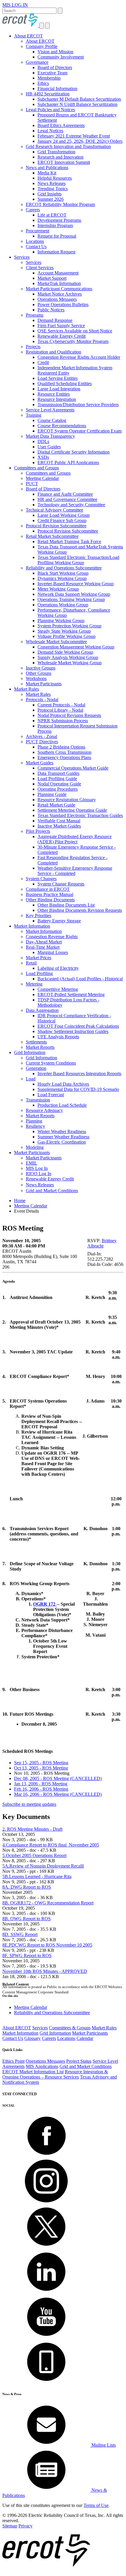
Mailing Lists (103, 2445)
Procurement (38, 231)
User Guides (49, 447)
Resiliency (35, 1126)
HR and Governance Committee (67, 499)
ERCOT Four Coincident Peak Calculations (78, 1026)
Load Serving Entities (58, 378)
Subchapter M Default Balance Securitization (79, 99)
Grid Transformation (56, 152)
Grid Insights (50, 194)
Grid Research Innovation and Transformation (68, 146)
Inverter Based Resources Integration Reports (79, 1074)
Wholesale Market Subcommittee (56, 642)
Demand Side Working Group (65, 652)
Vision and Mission (55, 52)
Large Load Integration (59, 389)
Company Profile (42, 46)
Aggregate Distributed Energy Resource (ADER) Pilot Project (75, 839)
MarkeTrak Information (59, 283)
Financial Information (57, 89)
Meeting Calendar (42, 478)
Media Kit (47, 173)
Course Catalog (52, 420)
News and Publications (47, 168)
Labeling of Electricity (58, 968)
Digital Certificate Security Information (74, 452)
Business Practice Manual (50, 894)
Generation (36, 1068)
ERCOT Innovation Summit (64, 162)
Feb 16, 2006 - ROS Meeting (41, 1789)
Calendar (85, 2038)
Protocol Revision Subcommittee (56, 526)
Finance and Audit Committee (65, 494)
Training (34, 415)
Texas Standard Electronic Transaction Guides (80, 815)
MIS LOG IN (15, 5)
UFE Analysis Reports (58, 1037)
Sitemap (10, 2526)
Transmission (38, 1100)
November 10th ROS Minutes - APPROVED (45, 1971)
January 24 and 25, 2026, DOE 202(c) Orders (80, 141)
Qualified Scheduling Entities (65, 383)
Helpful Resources (55, 178)
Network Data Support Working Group (74, 594)
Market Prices (39, 958)
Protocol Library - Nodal (60, 710)
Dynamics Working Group (62, 578)
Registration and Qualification (53, 352)
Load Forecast (51, 1095)
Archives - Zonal (41, 736)
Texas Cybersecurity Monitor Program (73, 341)
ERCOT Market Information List (33, 2072)
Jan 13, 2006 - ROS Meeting (41, 1784)
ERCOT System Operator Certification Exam (80, 431)
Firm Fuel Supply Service (61, 326)
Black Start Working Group (63, 573)
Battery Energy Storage (59, 921)
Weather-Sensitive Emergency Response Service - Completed (75, 871)
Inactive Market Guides (59, 826)
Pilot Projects (38, 831)
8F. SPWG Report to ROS (27, 1955)
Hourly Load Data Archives (63, 1084)
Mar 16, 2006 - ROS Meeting (58, 1794)
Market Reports (40, 1047)
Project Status (79, 2061)
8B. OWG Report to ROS (27, 1919)
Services (22, 257)
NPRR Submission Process (63, 721)
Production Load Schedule (62, 1105)
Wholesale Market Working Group (70, 663)
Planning (34, 1121)
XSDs (43, 457)
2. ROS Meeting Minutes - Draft (32, 1829)
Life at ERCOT (52, 215)
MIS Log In (37, 1168)
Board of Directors (55, 67)
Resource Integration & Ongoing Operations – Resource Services (55, 2074)
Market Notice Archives (60, 294)
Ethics (43, 83)
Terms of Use (96, 2505)
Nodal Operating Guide (59, 784)
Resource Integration (57, 399)
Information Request (56, 252)
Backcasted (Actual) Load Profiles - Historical (80, 979)
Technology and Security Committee (71, 505)
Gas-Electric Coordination (62, 1142)
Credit (43, 362)
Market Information (32, 926)
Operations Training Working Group (71, 599)
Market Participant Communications (59, 289)
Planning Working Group (61, 621)
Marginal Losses (53, 952)
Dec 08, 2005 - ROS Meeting (58, 1778)
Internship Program (55, 225)
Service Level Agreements (50, 410)
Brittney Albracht (102, 1243)
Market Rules (27, 689)
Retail (31, 963)
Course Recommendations (62, 426)
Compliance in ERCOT (48, 889)
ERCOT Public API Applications (68, 462)
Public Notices (51, 310)
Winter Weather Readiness (62, 1131)
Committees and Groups (36, 468)
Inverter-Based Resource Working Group (76, 584)
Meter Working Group (58, 589)
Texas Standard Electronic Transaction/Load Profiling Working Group (78, 560)
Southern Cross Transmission (64, 752)
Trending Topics (53, 189)
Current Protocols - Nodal (61, 705)
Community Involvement (61, 57)
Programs (35, 315)
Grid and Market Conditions (52, 1191)
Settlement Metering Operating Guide (72, 810)
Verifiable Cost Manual (59, 821)
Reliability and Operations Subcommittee (64, 568)
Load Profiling (39, 973)
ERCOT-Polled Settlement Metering (71, 994)
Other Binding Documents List (66, 905)
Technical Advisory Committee (55, 510)
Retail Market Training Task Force (69, 542)
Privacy (25, 2526)
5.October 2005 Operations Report (34, 1855)
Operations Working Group (63, 605)
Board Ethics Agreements (61, 125)
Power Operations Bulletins (63, 304)
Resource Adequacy (44, 1110)
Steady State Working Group (64, 631)
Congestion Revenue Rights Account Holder (79, 357)
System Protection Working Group (69, 626)
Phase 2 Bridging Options (61, 747)
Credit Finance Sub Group (62, 520)
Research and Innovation (61, 157)
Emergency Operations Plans (64, 757)
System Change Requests (61, 884)
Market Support (52, 278)
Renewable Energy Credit (62, 336)
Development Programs (59, 220)
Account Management (58, 273)
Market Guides (40, 763)
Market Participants (44, 684)
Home (20, 1201)
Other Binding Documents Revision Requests (80, 910)
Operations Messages (57, 299)
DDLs (43, 441)
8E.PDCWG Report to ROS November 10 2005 (47, 1945)
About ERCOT (28, 36)
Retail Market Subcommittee (52, 536)
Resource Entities (54, 394)
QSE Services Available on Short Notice (75, 331)
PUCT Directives (42, 742)
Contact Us (36, 247)
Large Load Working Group (64, 515)
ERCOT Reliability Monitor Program (60, 204)
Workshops (36, 678)
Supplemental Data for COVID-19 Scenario (78, 1089)
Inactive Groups (41, 668)
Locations (35, 241)
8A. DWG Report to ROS (27, 1887)
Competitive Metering (58, 989)
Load (31, 1079)
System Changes (41, 879)
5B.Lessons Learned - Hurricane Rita (37, 1876)
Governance (37, 62)
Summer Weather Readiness (63, 1137)
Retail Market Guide (56, 805)
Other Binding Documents (50, 900)
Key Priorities (39, 915)
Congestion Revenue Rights (52, 937)
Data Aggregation (42, 1010)
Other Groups (39, 673)
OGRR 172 (45, 1604)
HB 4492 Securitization (48, 94)
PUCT (32, 484)
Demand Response (55, 320)
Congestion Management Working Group (76, 647)
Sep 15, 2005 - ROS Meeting (41, 1763)
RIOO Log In (39, 1174)
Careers (33, 210)
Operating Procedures (58, 789)
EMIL (31, 1163)
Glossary (33, 2038)
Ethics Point (13, 2061)
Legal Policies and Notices (50, 110)
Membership (49, 78)
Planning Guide (52, 794)
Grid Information (30, 1052)
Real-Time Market (43, 947)
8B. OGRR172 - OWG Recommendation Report (48, 1903)
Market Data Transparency (50, 436)
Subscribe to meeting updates (29, 1804)
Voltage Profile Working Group (67, 636)
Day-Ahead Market (44, 942)
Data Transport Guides (58, 773)
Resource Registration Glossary (67, 800)
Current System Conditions (51, 1063)
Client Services (40, 268)
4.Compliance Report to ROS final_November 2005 (51, 1845)
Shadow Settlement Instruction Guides (73, 1031)
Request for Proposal (57, 236)
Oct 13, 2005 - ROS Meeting (41, 1768)
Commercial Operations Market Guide (73, 768)
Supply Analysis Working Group (68, 657)
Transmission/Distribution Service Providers (78, 405)
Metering (34, 984)
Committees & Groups (70, 2028)
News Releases (52, 183)
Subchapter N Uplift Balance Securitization (78, 104)
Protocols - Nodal (42, 700)
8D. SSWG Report (20, 1934)
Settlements (36, 1042)
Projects (33, 347)
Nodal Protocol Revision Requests (69, 715)
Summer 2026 (51, 199)
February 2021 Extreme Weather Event (74, 136)
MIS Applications (42, 2066)
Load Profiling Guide (57, 779)
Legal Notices (50, 131)
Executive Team (52, 73)
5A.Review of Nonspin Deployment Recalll (43, 1866)
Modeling (35, 1147)
